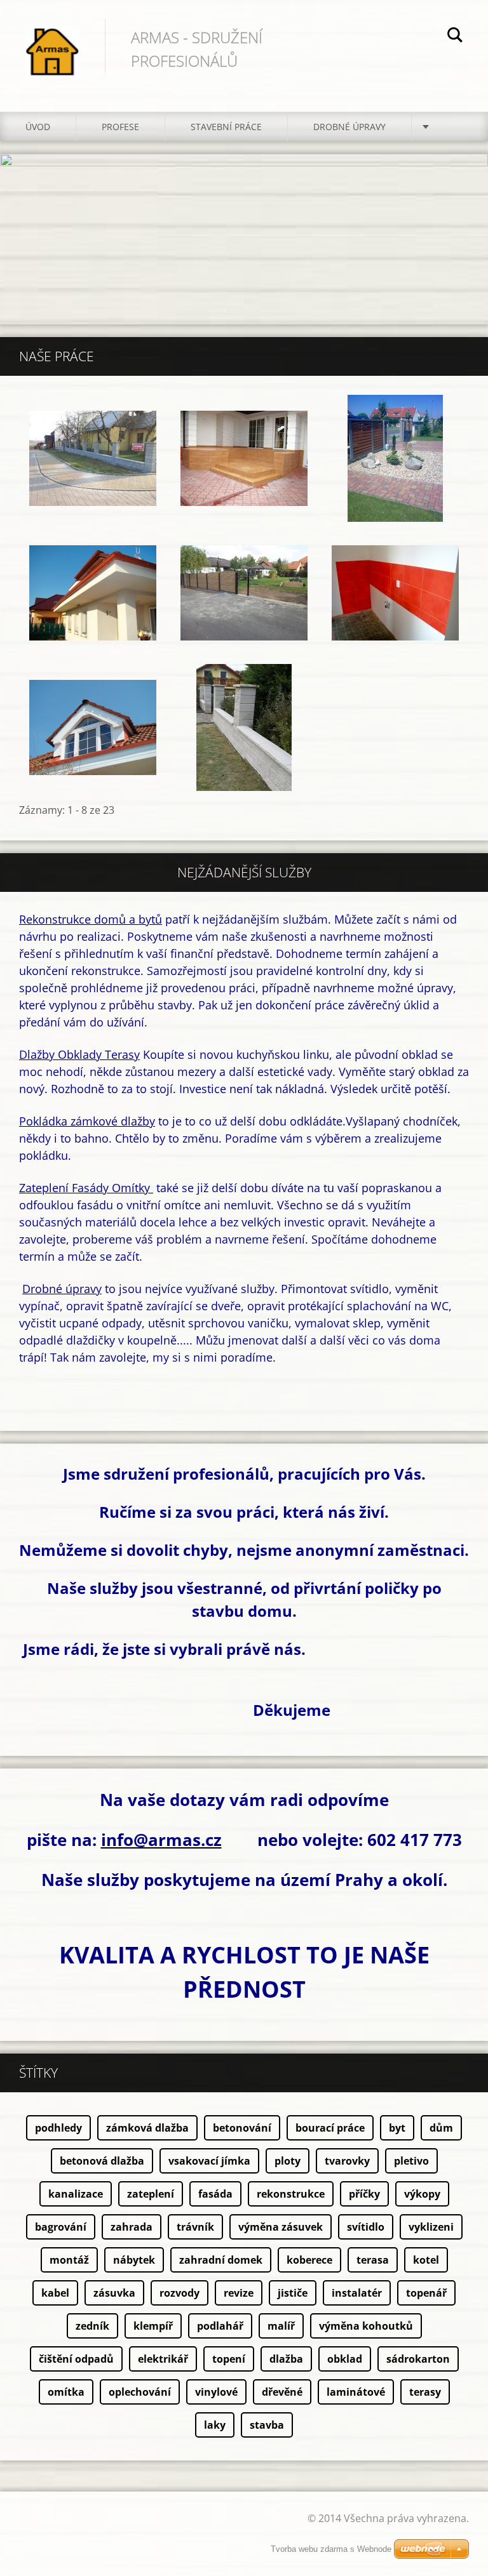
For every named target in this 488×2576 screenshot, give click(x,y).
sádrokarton (418, 2359)
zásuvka (114, 2293)
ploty (288, 2161)
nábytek (134, 2260)
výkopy (422, 2194)
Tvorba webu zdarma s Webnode (331, 2549)
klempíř (153, 2326)
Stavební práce (226, 127)
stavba (267, 2425)
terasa (373, 2260)
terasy (425, 2392)
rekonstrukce (291, 2194)
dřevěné (282, 2392)
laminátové (356, 2392)
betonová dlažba (102, 2161)
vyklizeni (431, 2227)
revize (239, 2293)
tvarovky (347, 2161)
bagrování (61, 2227)
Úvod (38, 127)
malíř (281, 2326)
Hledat (455, 37)
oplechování (140, 2392)
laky (215, 2425)
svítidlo (366, 2227)
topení (229, 2359)
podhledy (58, 2128)
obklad (345, 2359)
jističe (293, 2293)
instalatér (357, 2293)
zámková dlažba (147, 2128)
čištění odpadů (76, 2359)
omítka (66, 2392)
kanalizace (76, 2194)
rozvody (180, 2293)
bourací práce (330, 2128)
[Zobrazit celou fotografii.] (93, 458)
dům (441, 2128)
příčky (364, 2194)
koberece (309, 2260)
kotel (426, 2260)
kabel (55, 2293)
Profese (120, 127)
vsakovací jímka (209, 2161)
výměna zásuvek (281, 2227)
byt (397, 2128)
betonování (242, 2128)
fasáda (215, 2194)
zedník (92, 2326)
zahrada (132, 2227)
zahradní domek (221, 2260)
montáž (69, 2260)
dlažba (286, 2359)
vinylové (216, 2392)
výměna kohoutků (366, 2326)
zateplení (151, 2194)
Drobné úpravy (349, 127)
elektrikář (163, 2359)
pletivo (411, 2161)
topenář (426, 2293)
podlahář (220, 2326)
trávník (195, 2227)
